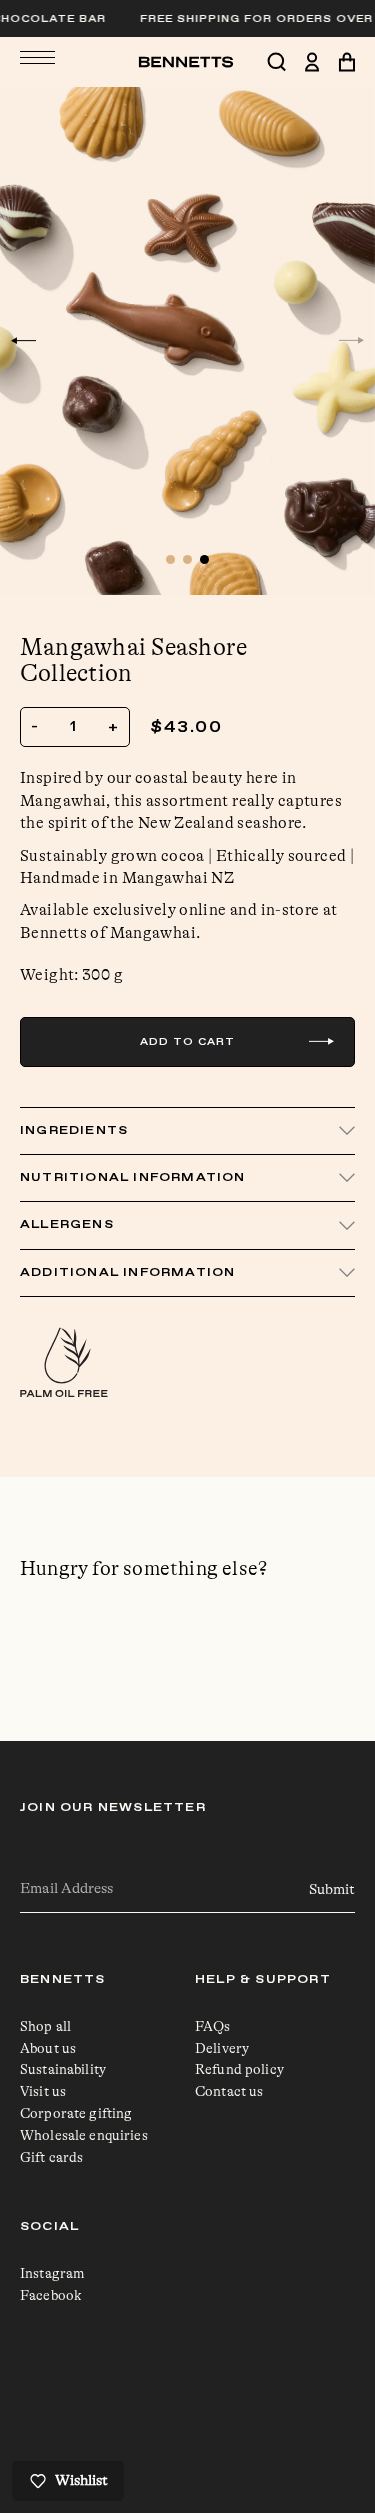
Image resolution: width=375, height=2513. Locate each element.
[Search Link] (286, 62)
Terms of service (247, 2396)
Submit (332, 1889)
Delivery (222, 2048)
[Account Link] (321, 62)
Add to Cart (187, 1041)
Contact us (229, 2091)
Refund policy (239, 2069)
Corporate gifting (76, 2113)
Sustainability (63, 2069)
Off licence (230, 2415)
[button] (23, 341)
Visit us (43, 2091)
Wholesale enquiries (84, 2135)
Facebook (51, 2295)
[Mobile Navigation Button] (37, 57)
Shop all (45, 2026)
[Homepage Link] (187, 62)
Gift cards (51, 2157)
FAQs (213, 2026)
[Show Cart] (346, 62)
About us (48, 2048)
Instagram (52, 2273)
